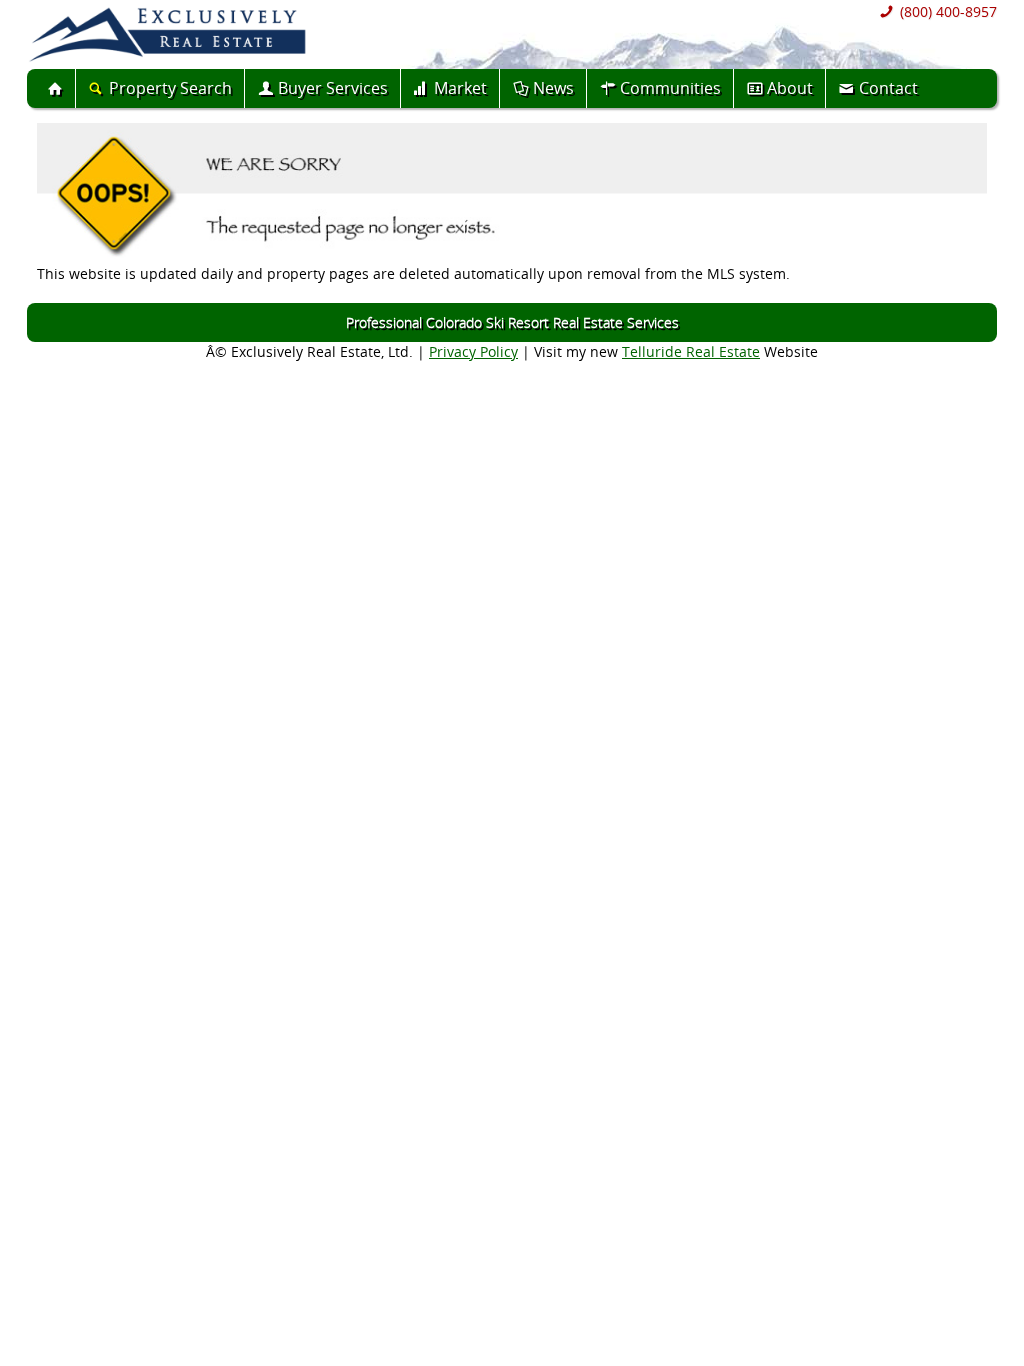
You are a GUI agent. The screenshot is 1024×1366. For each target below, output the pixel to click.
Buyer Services (333, 88)
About (790, 88)
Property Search (170, 88)
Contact (888, 88)
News (553, 88)
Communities (670, 88)
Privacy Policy (473, 351)
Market (460, 88)
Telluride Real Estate (691, 351)
